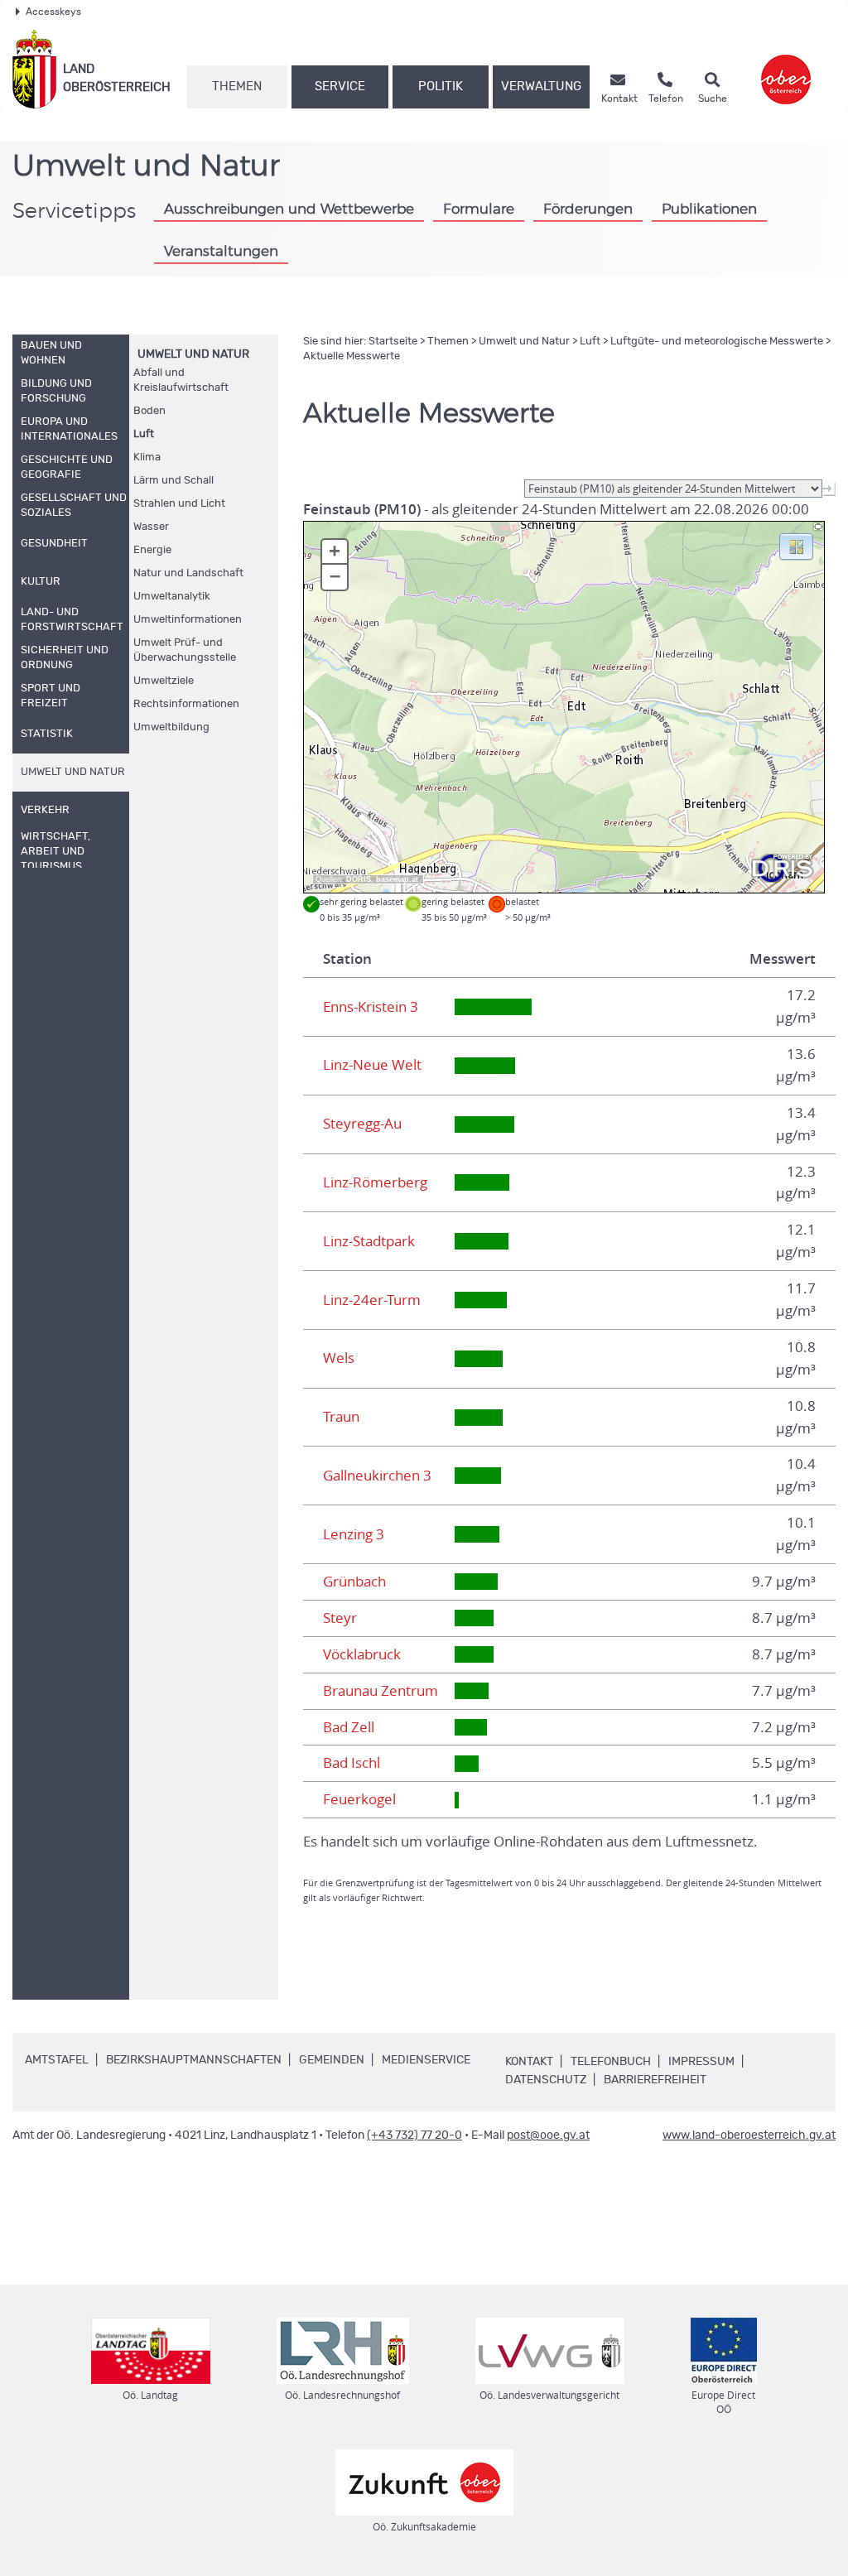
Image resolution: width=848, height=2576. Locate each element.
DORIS (359, 879)
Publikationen (709, 209)
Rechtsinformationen (186, 704)
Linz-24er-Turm (372, 1300)
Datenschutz (546, 2080)
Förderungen (588, 209)
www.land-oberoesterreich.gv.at (749, 2135)
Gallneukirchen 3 (377, 1476)
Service (340, 87)
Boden (149, 411)
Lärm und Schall (173, 481)
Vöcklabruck (362, 1654)
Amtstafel (57, 2060)
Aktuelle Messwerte (352, 356)
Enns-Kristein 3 (371, 1007)
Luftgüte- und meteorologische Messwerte (717, 342)
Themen (237, 87)
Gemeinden (332, 2060)
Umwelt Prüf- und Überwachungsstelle (185, 650)
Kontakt (529, 2062)
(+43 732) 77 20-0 (414, 2135)
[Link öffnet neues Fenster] (786, 69)
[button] (796, 546)
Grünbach (354, 1582)
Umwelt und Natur (193, 354)
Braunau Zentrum (381, 1691)
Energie (152, 550)
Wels (339, 1358)
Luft (144, 434)
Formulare (479, 209)
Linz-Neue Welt (372, 1065)
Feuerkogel (359, 1799)
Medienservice (426, 2060)
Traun (341, 1417)
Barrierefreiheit (655, 2080)
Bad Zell (349, 1727)
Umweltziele (164, 681)
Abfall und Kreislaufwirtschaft (181, 380)
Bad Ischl (352, 1763)
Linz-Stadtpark (369, 1241)
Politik (441, 87)
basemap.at (397, 879)
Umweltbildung (171, 727)
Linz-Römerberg (375, 1182)
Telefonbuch (611, 2062)
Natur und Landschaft (188, 573)
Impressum (701, 2062)
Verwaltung (541, 87)
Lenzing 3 (354, 1534)
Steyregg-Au (362, 1124)
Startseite (393, 342)
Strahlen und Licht (179, 504)
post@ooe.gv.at (548, 2135)
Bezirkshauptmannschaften (194, 2060)
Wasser (151, 527)
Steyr (340, 1618)
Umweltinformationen (188, 620)
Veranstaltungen (221, 251)
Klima (147, 457)
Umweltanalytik (172, 597)
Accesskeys (53, 12)
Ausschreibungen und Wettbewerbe (289, 209)
